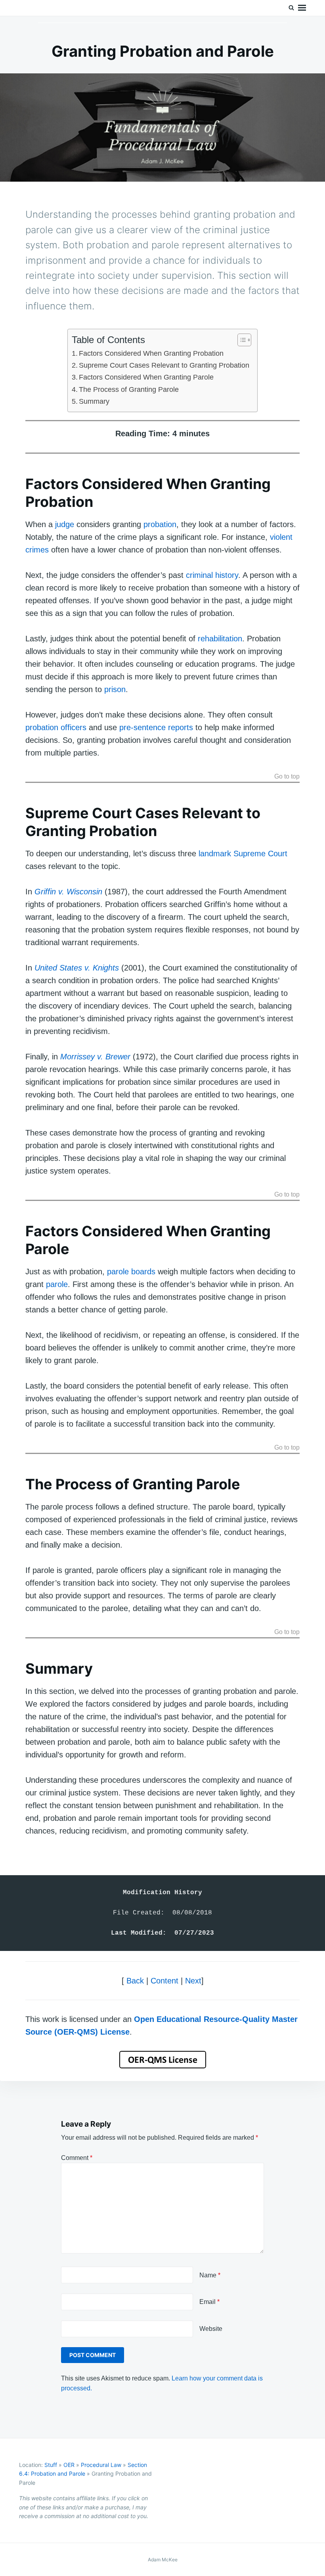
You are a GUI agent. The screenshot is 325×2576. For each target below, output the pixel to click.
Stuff (51, 2465)
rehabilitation (220, 639)
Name (210, 2275)
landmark (215, 854)
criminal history (212, 575)
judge (65, 524)
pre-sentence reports (156, 727)
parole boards (131, 1272)
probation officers (56, 727)
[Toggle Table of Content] (240, 340)
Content (164, 1981)
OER (69, 2465)
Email (209, 2302)
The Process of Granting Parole (129, 389)
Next (193, 1981)
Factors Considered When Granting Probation (151, 353)
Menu (302, 8)
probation (160, 524)
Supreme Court (260, 854)
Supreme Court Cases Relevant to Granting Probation (164, 365)
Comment (77, 2158)
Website (211, 2329)
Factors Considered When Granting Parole (146, 377)
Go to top (287, 777)
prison (115, 689)
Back (135, 1981)
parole (57, 1284)
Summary (94, 401)
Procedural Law (101, 2465)
